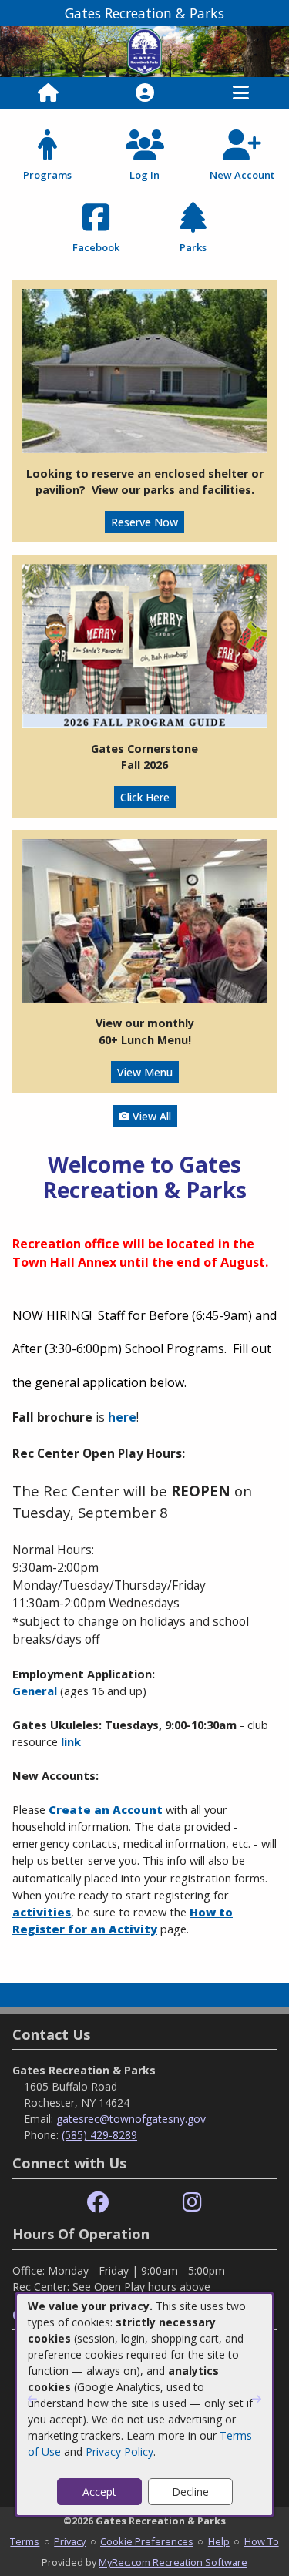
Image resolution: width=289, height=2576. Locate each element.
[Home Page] (48, 93)
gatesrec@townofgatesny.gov (131, 2119)
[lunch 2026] (144, 920)
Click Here (145, 797)
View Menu (145, 1072)
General (35, 1691)
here (122, 1417)
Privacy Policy (119, 2452)
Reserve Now (144, 522)
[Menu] (241, 93)
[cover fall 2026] (144, 645)
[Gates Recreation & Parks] (144, 50)
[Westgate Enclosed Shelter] (144, 369)
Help (219, 2541)
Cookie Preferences (147, 2541)
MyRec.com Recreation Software (173, 2562)
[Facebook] (98, 2203)
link (71, 1741)
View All (150, 1116)
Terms (25, 2541)
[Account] (145, 93)
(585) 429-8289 (99, 2135)
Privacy (70, 2541)
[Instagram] (192, 2203)
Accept (99, 2492)
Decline (190, 2492)
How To (262, 2541)
